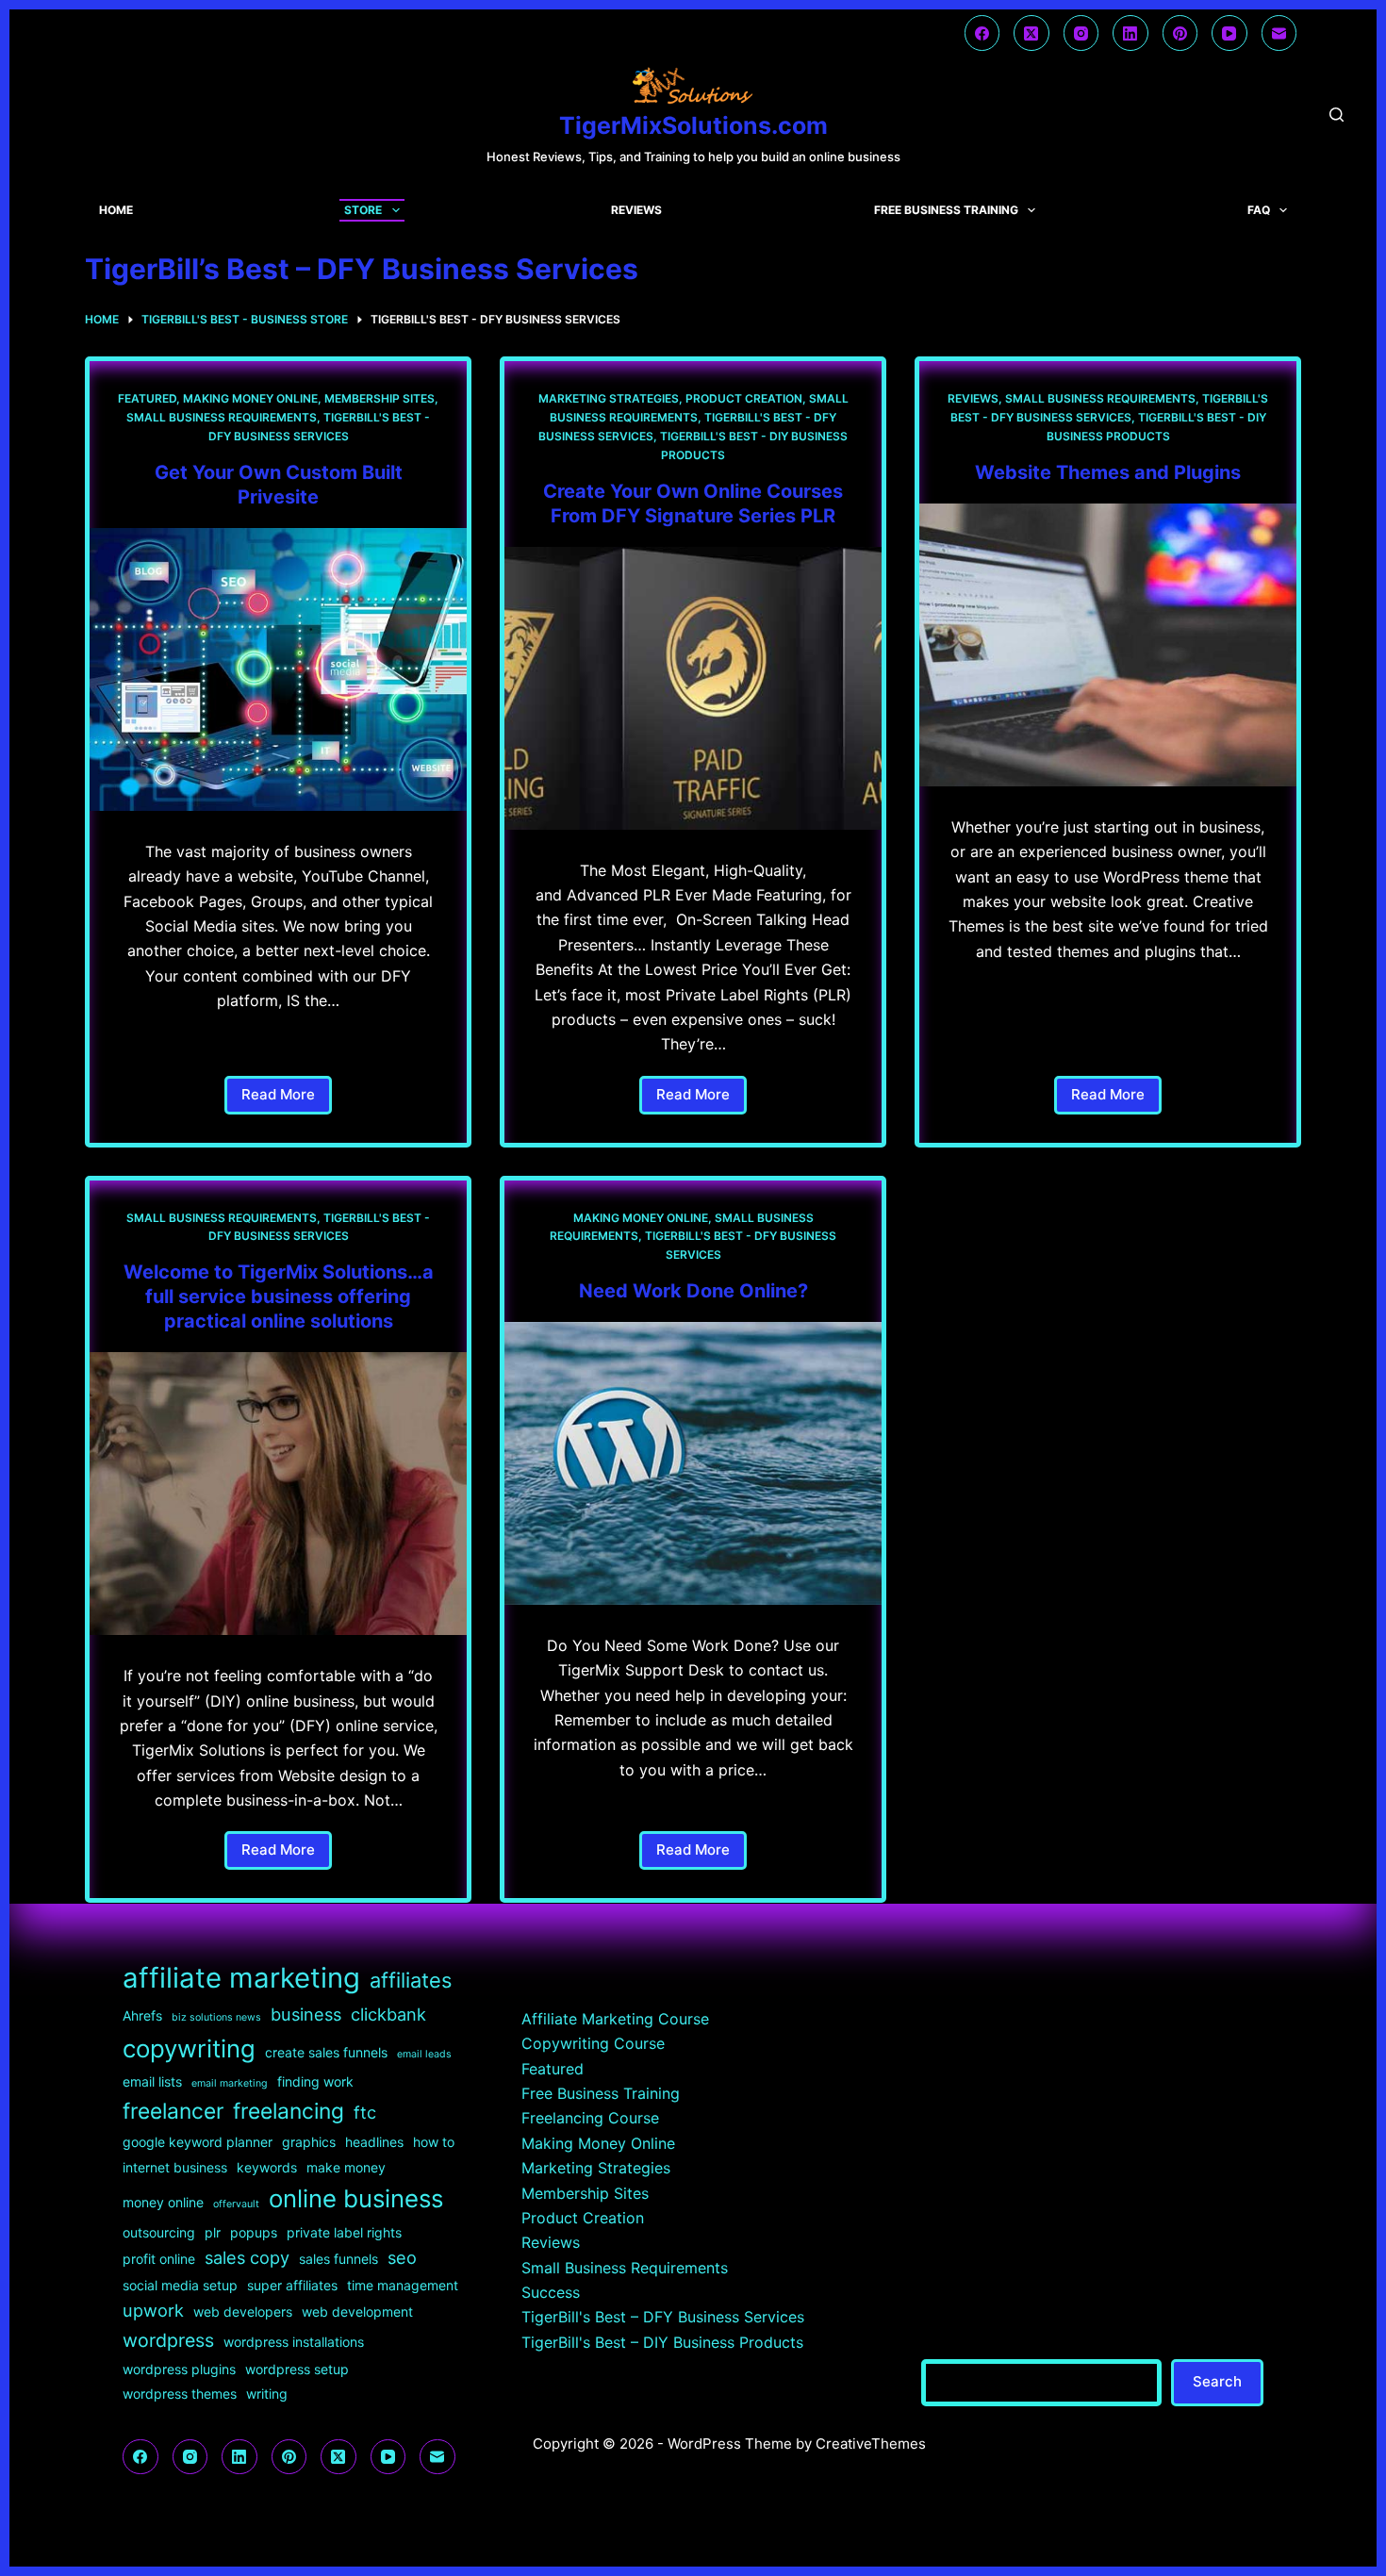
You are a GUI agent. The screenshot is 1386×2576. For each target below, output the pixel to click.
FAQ (1259, 210)
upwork (153, 2310)
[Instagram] (1081, 33)
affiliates (411, 1980)
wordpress (168, 2340)
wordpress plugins (179, 2369)
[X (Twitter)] (1031, 33)
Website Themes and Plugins (1108, 472)
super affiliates (292, 2285)
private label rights (344, 2232)
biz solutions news (216, 2017)
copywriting (189, 2048)
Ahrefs (142, 2015)
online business (356, 2198)
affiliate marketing (241, 1978)
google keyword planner (198, 2142)
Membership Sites (379, 398)
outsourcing (159, 2232)
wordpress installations (294, 2342)
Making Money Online (250, 398)
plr (213, 2232)
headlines (374, 2142)
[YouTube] (1229, 33)
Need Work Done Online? (693, 1291)
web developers (243, 2312)
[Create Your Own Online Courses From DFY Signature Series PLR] (693, 688)
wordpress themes (180, 2394)
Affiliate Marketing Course (615, 2019)
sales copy (247, 2257)
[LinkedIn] (1130, 33)
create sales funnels (326, 2052)
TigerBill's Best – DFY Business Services (663, 2317)
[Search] (1336, 115)
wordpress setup (297, 2369)
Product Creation (744, 398)
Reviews (636, 210)
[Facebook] (982, 33)
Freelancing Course (590, 2118)
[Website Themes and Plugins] (1108, 645)
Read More (287, 1100)
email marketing (230, 2083)
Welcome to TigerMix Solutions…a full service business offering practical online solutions (279, 1296)
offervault (236, 2204)
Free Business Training (946, 210)
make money (346, 2167)
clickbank (388, 2014)
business (306, 2014)
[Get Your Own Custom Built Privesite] (278, 669)
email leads (424, 2054)
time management (403, 2285)
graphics (309, 2142)
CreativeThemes (871, 2444)
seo (402, 2257)
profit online (159, 2259)
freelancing (289, 2111)
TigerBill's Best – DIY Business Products (662, 2342)
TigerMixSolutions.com (693, 125)
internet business (175, 2167)
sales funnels (338, 2259)
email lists (152, 2081)
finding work (315, 2081)
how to (434, 2142)
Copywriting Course (593, 2043)
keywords (267, 2167)
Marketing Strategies (609, 398)
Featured (147, 398)
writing (267, 2394)
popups (254, 2232)
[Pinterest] (1180, 33)
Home (116, 210)
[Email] (1279, 33)
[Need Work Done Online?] (693, 1463)
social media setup (180, 2285)
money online (163, 2202)
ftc (365, 2112)
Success (551, 2292)
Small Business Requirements (222, 417)
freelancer (173, 2111)
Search (1217, 2381)
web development (357, 2312)
